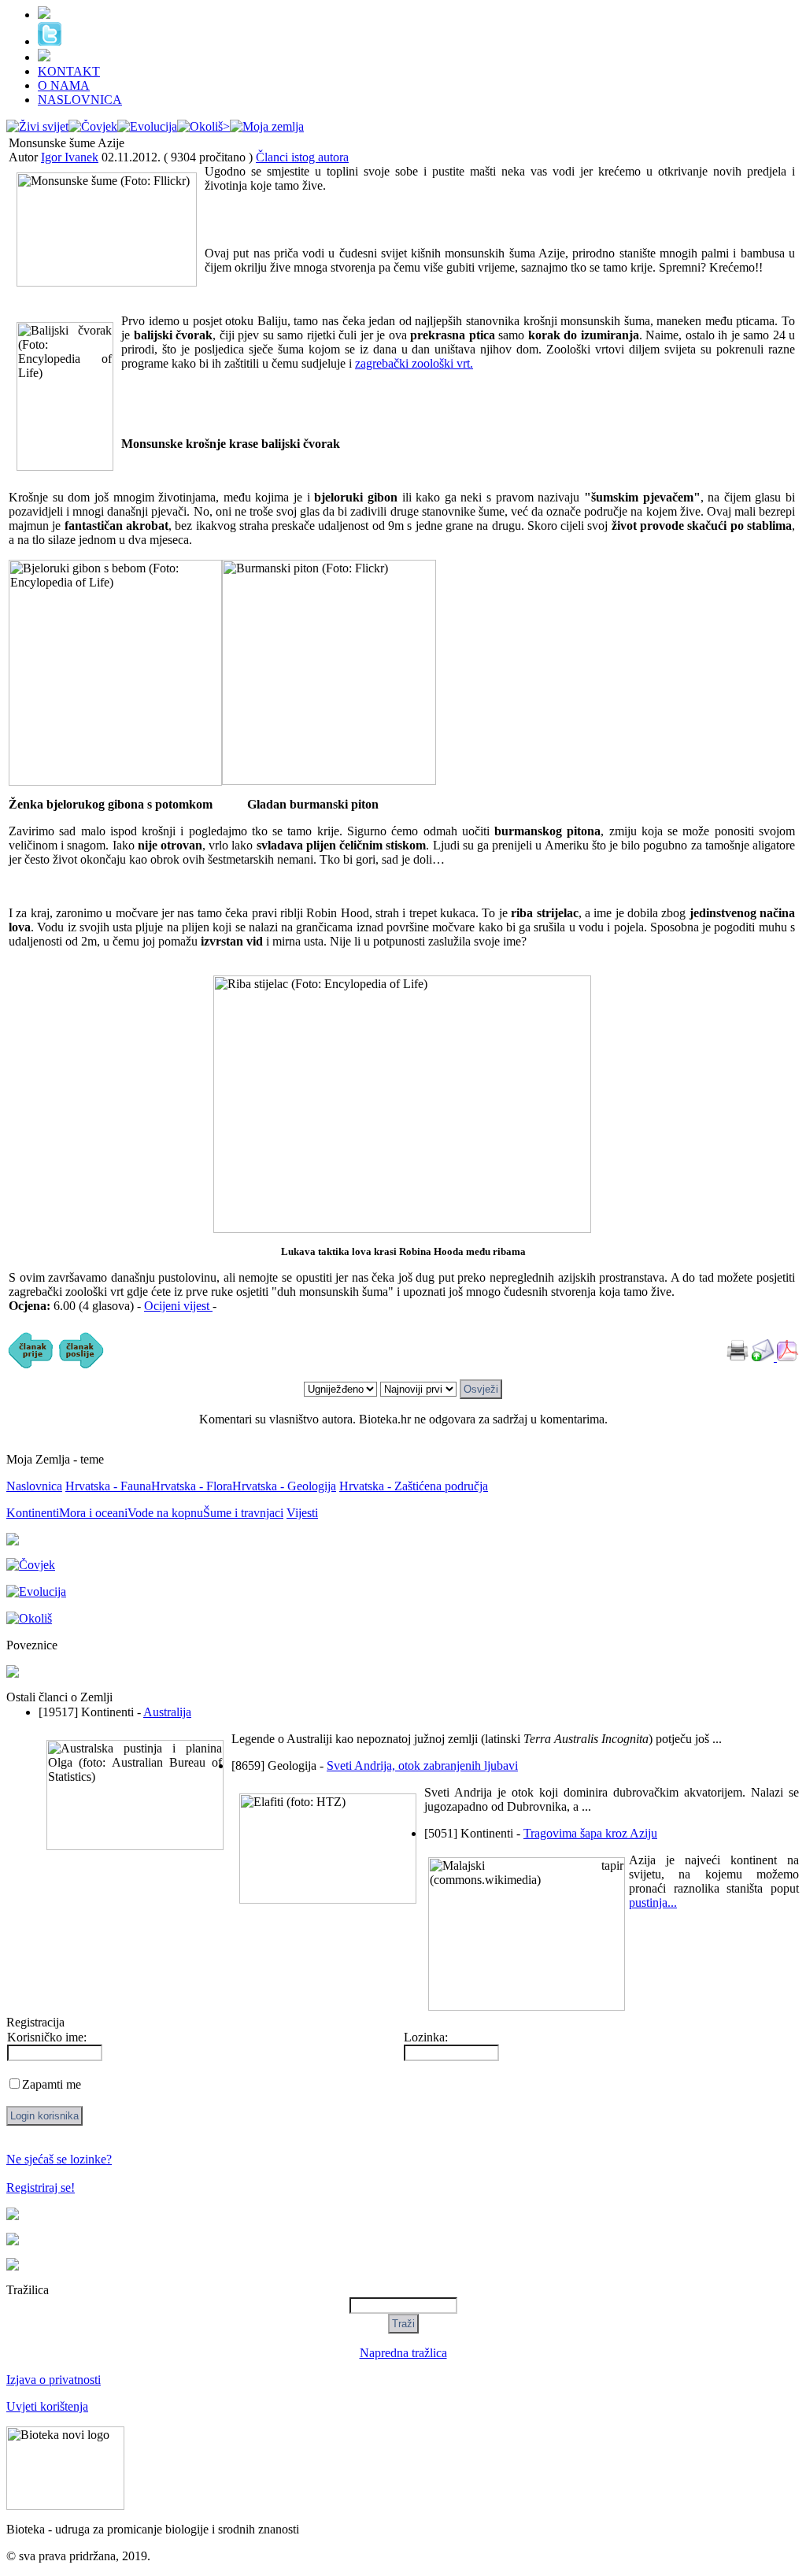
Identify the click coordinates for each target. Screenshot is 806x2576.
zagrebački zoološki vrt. (414, 363)
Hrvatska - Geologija (284, 1486)
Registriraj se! (41, 2187)
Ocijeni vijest (178, 1306)
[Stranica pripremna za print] (738, 1357)
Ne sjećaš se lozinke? (59, 2159)
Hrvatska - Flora (192, 1486)
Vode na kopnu (165, 1513)
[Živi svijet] (37, 126)
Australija (167, 1712)
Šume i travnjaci (243, 1513)
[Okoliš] (203, 126)
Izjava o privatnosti (54, 2380)
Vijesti (302, 1513)
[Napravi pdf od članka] (788, 1357)
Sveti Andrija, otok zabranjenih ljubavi (422, 1765)
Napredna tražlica (403, 2353)
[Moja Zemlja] (267, 126)
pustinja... (653, 1902)
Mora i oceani (93, 1513)
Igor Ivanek (70, 157)
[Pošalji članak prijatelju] (764, 1357)
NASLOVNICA (80, 100)
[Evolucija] (147, 126)
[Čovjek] (93, 126)
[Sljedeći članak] (81, 1366)
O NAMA (64, 85)
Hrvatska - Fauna (108, 1486)
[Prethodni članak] (31, 1366)
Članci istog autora (302, 157)
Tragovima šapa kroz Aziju (590, 1833)
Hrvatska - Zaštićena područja (414, 1486)
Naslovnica (34, 1486)
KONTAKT (69, 71)
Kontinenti (33, 1513)
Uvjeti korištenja (47, 2406)
